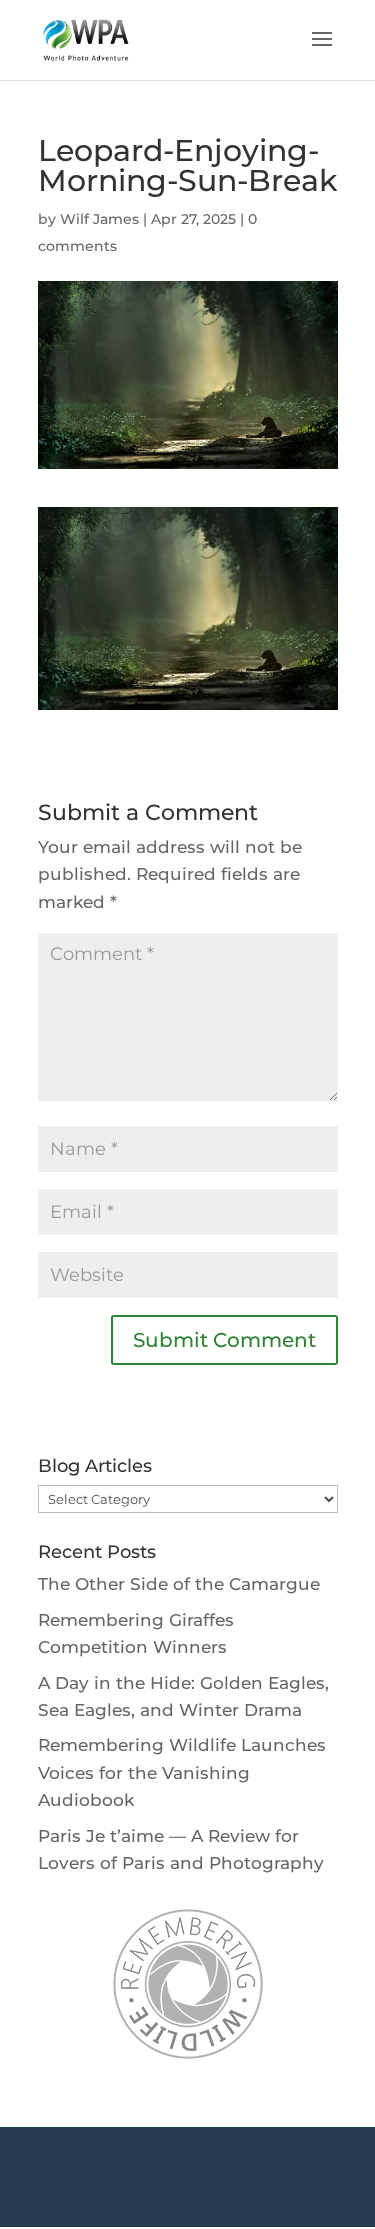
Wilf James (99, 219)
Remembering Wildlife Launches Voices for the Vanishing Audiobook (182, 1772)
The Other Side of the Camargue (179, 1584)
